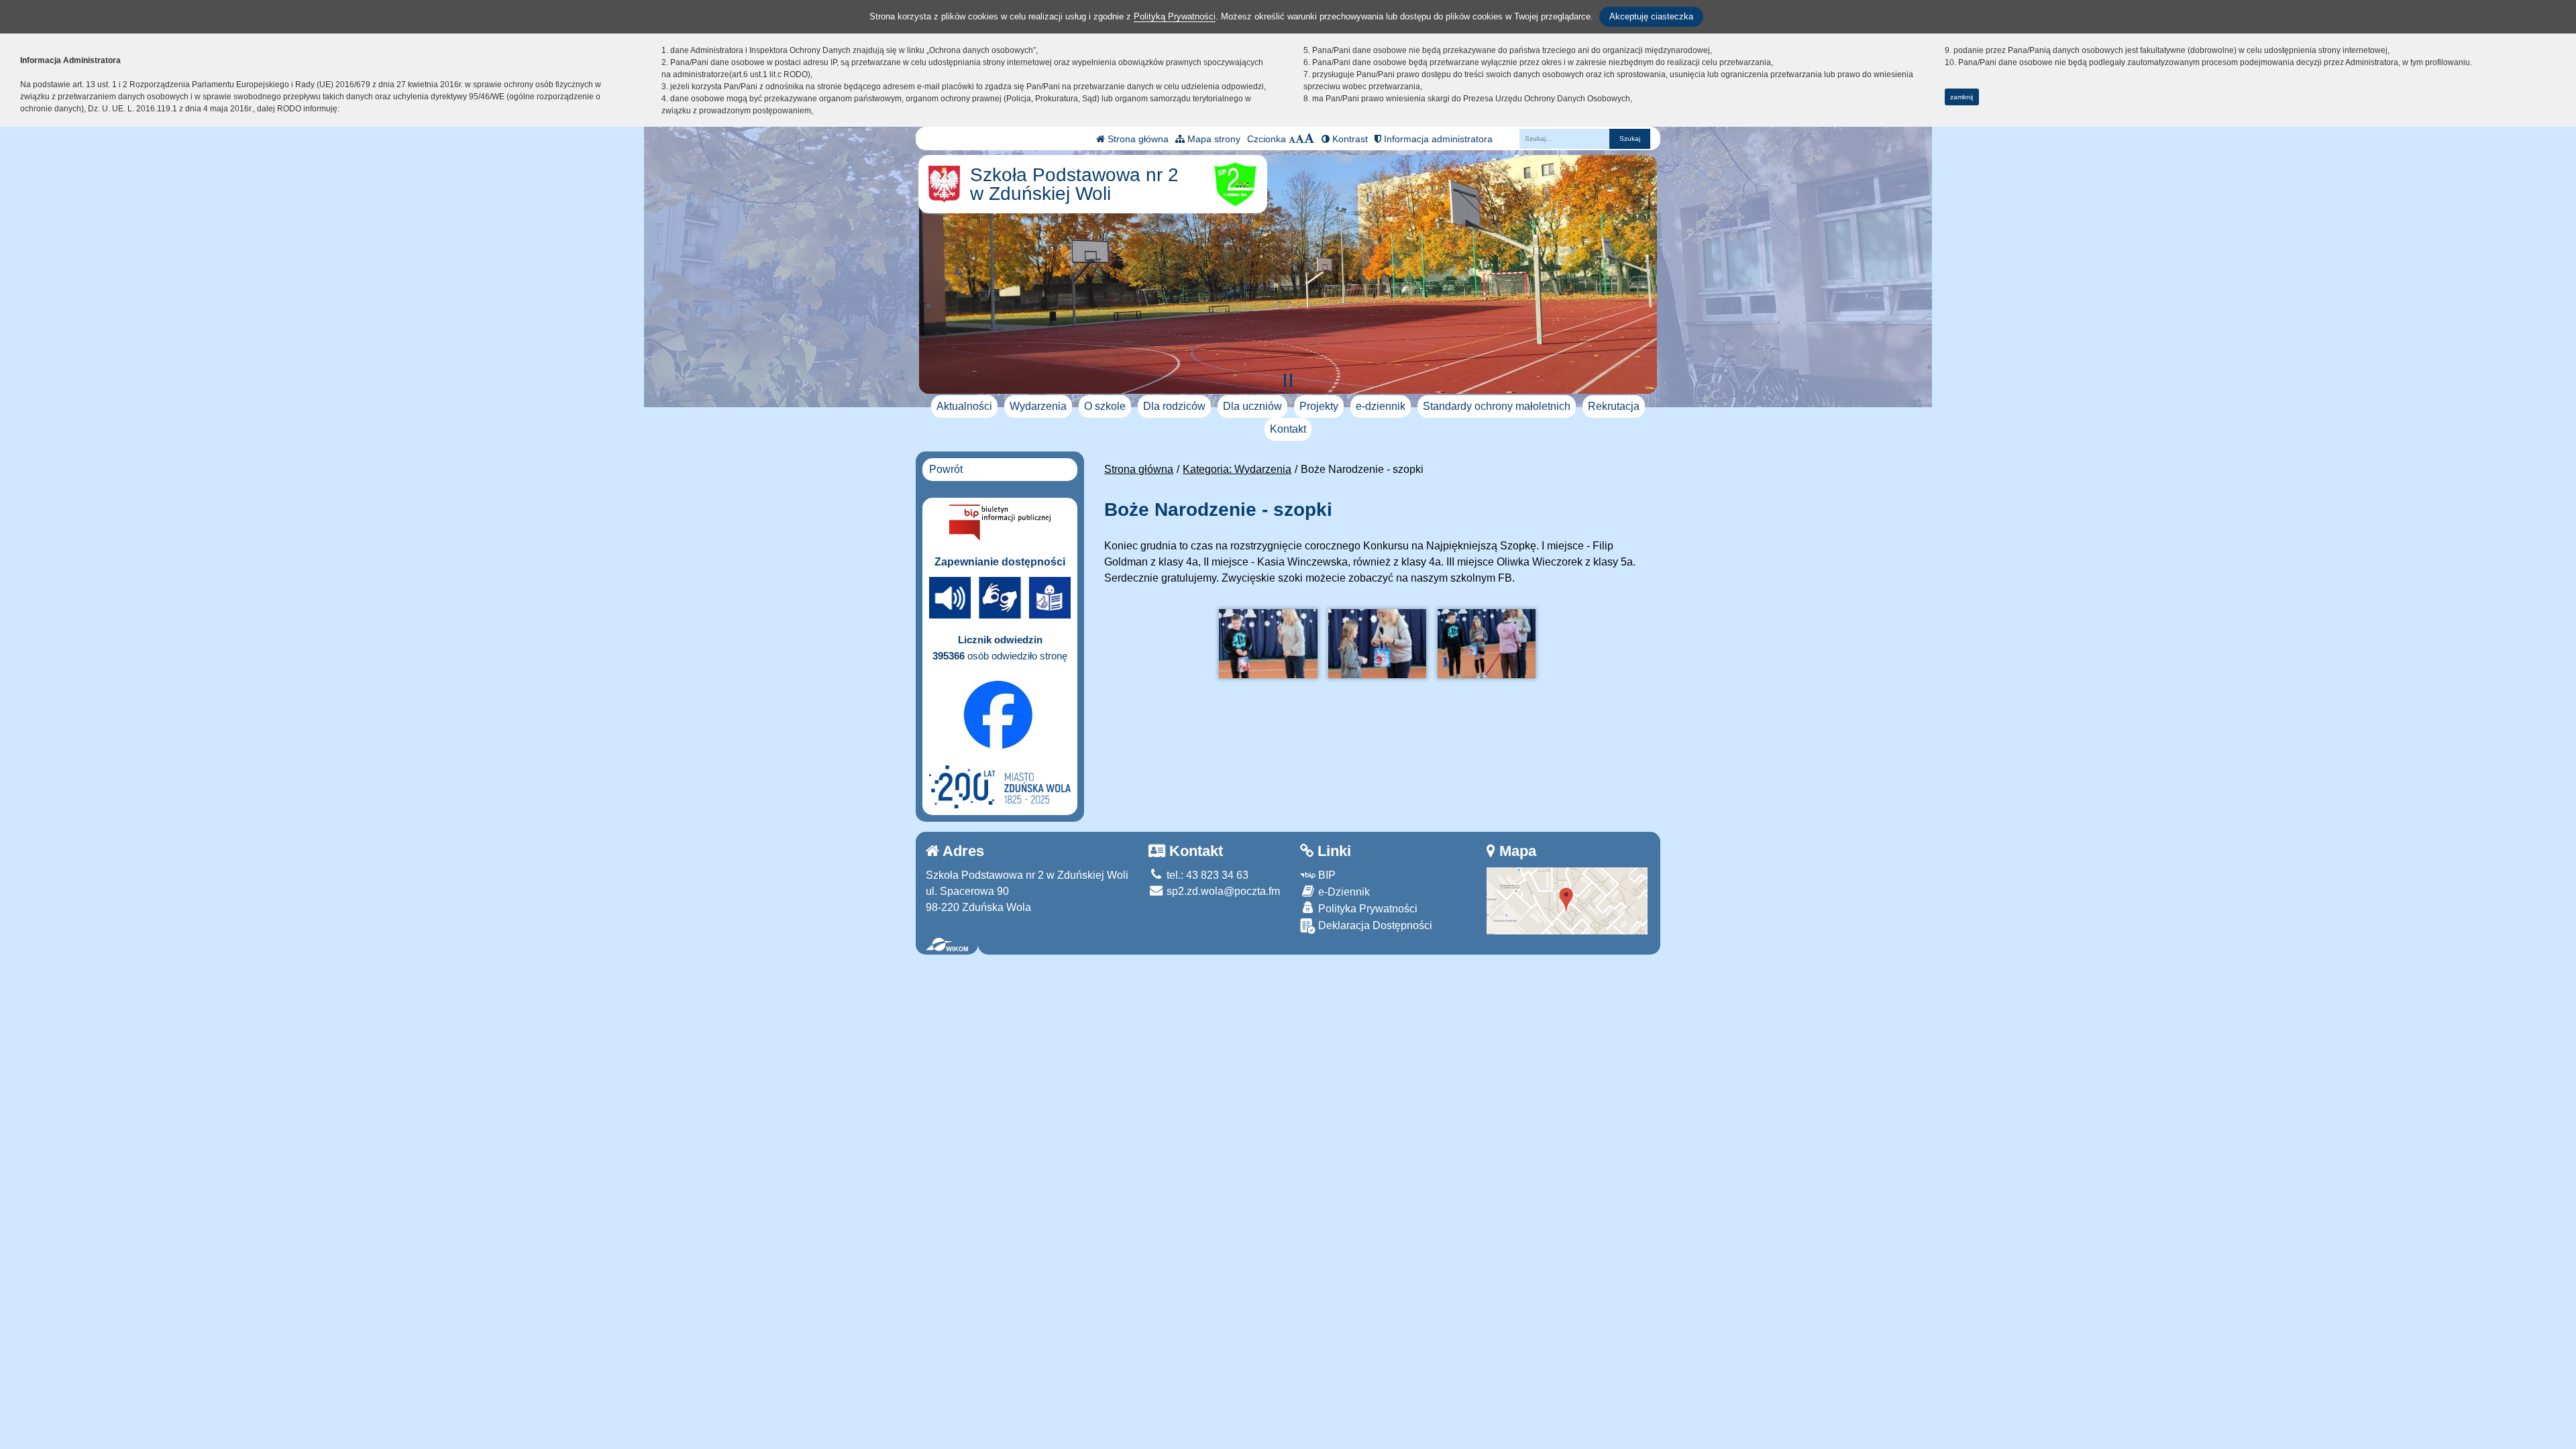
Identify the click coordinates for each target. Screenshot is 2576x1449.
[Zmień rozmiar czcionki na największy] (1309, 139)
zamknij (1962, 97)
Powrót (946, 469)
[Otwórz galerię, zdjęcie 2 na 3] (1377, 644)
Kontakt (1288, 429)
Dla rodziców (1174, 406)
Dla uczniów (1252, 406)
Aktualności (964, 406)
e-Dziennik (1343, 892)
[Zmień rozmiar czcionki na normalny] (1292, 139)
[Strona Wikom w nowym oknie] (947, 945)
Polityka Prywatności (1366, 909)
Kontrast (1349, 139)
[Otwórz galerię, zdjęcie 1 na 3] (1268, 644)
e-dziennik (1381, 406)
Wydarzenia (1038, 406)
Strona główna (1137, 139)
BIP (1326, 875)
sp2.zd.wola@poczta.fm (1222, 891)
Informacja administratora (1437, 139)
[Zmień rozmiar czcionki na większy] (1300, 139)
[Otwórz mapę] (1567, 900)
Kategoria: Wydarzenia (1237, 469)
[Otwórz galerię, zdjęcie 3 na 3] (1487, 644)
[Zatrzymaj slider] (1288, 380)
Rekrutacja (1614, 406)
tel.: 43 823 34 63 (1206, 875)
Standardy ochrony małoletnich (1497, 406)
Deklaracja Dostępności (1374, 925)
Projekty (1319, 406)
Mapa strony (1213, 139)
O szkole (1105, 406)
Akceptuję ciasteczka (1651, 16)
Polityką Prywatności (1175, 16)
